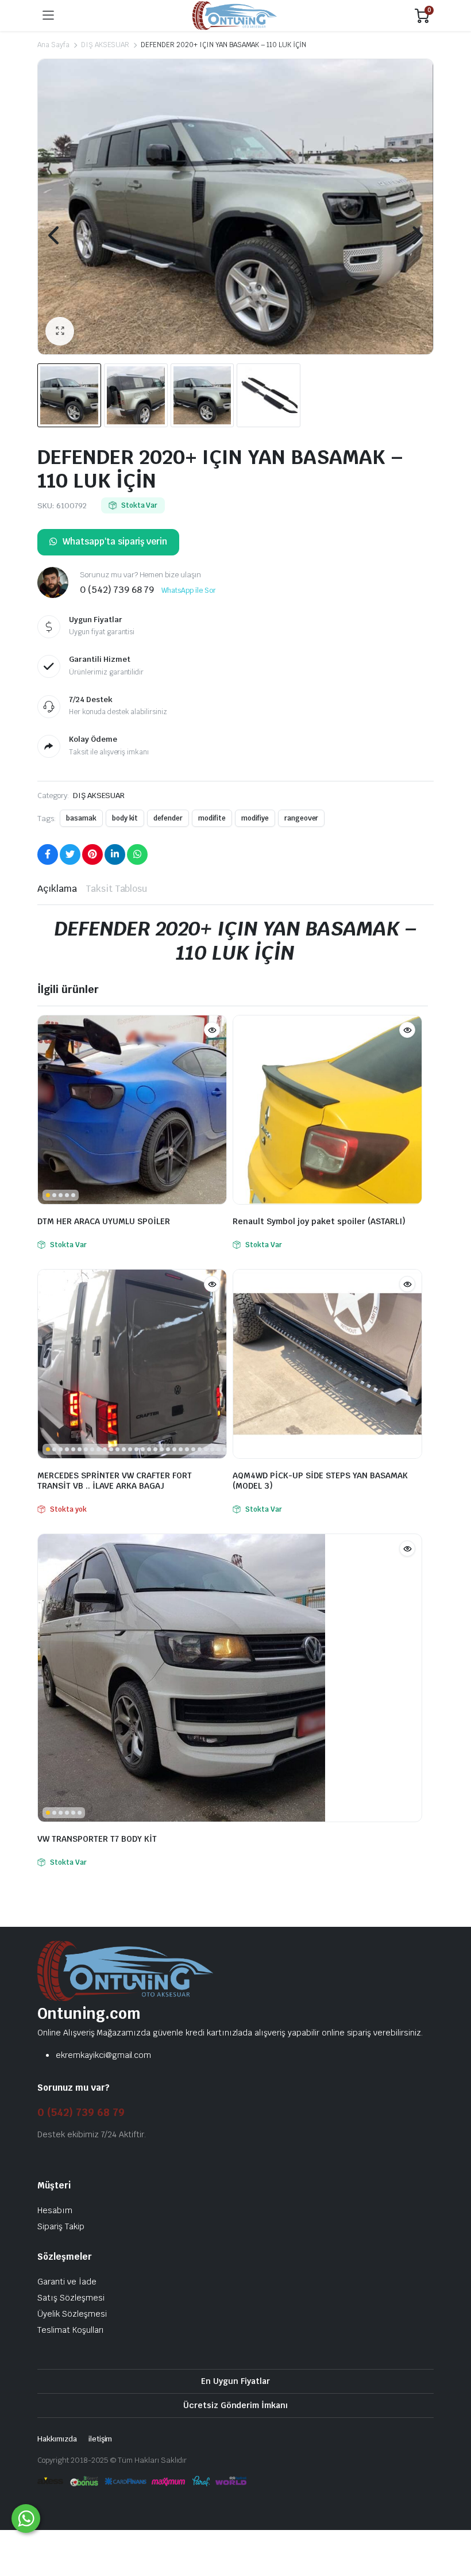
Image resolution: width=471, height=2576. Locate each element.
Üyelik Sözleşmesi (72, 2313)
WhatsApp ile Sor (189, 591)
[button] (60, 331)
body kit (125, 818)
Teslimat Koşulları (71, 2329)
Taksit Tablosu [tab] (117, 889)
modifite (212, 818)
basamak (81, 818)
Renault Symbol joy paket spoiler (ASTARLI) (319, 1221)
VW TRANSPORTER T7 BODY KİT (97, 1839)
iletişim (101, 2438)
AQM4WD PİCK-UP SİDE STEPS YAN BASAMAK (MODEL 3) (320, 1481)
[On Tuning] (235, 16)
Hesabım (55, 2210)
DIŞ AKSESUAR (105, 45)
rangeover (302, 818)
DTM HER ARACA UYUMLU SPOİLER (104, 1221)
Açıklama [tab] (57, 889)
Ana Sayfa (53, 45)
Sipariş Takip (61, 2226)
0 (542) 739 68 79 (81, 2112)
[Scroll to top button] (453, 2524)
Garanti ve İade (67, 2281)
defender (168, 818)
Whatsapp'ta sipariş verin (115, 541)
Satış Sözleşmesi (71, 2297)
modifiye (255, 818)
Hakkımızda (57, 2438)
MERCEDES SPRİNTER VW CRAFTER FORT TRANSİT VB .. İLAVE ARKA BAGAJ (115, 1481)
